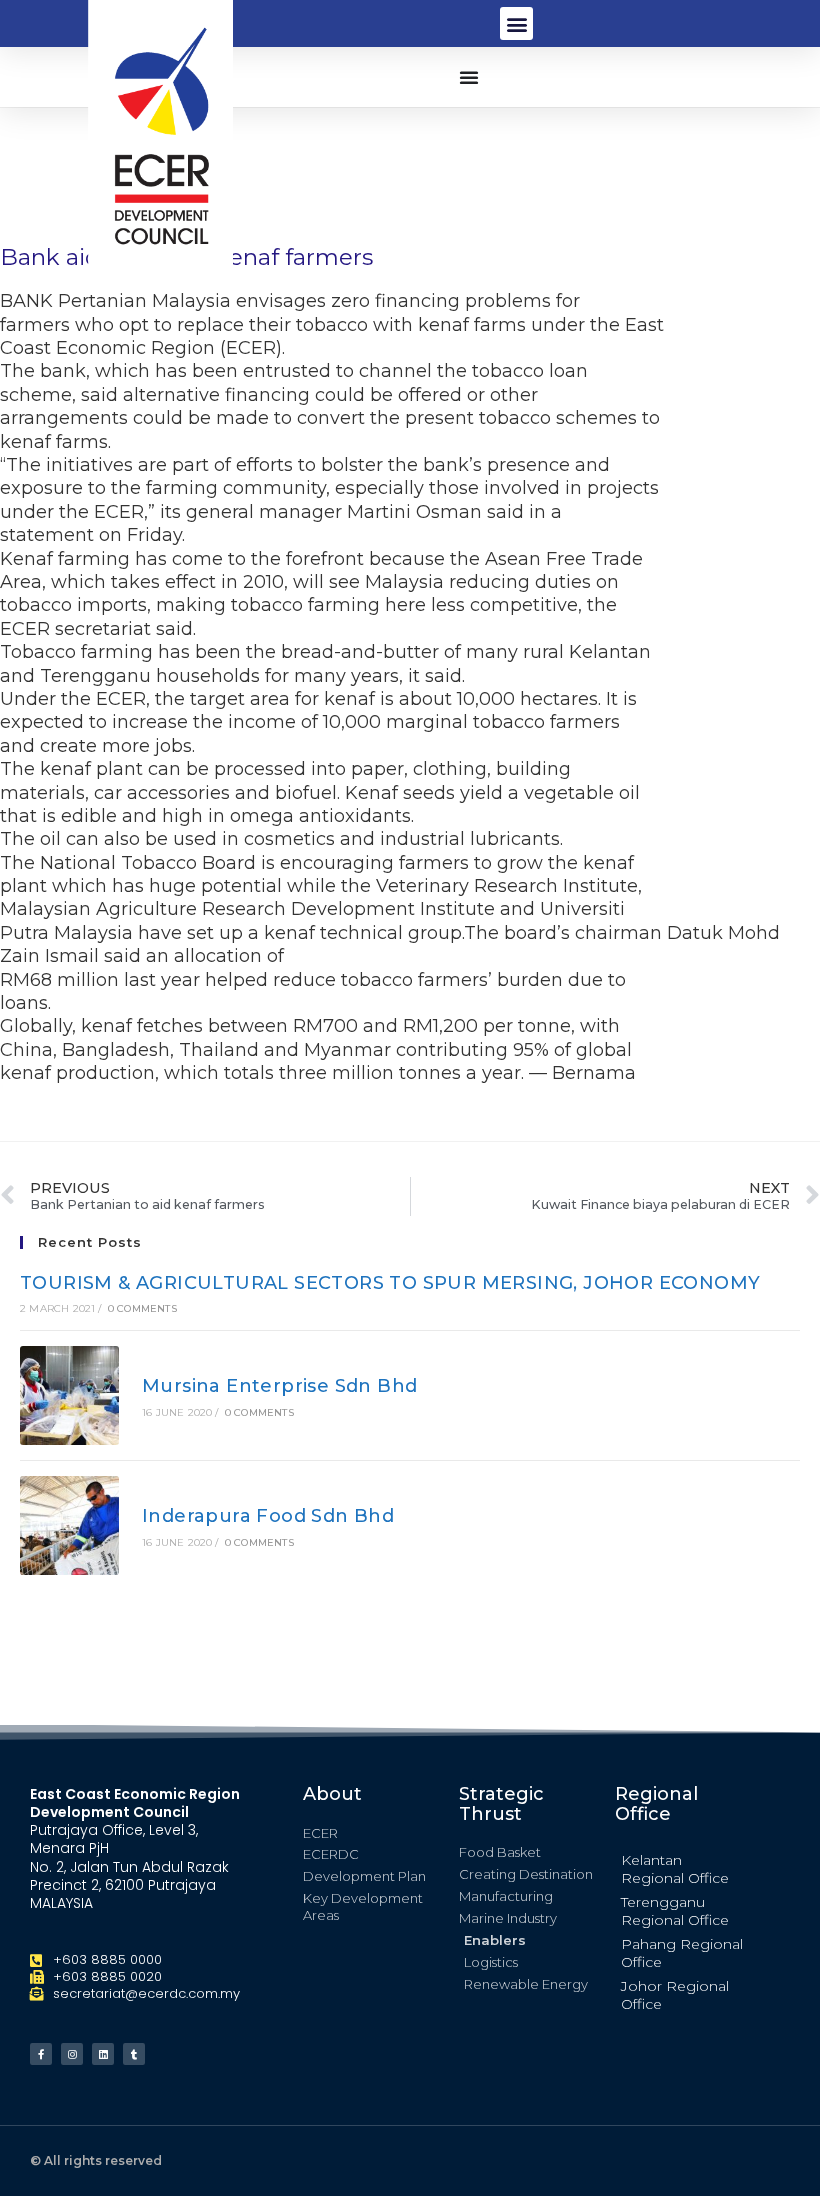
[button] (516, 23)
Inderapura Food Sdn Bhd (268, 1516)
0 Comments (142, 1308)
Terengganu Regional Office (675, 1911)
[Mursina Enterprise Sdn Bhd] (69, 1395)
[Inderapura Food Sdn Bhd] (69, 1525)
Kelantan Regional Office (675, 1869)
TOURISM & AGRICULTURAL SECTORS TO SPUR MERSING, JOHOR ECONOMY (390, 1283)
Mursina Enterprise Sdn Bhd (279, 1386)
